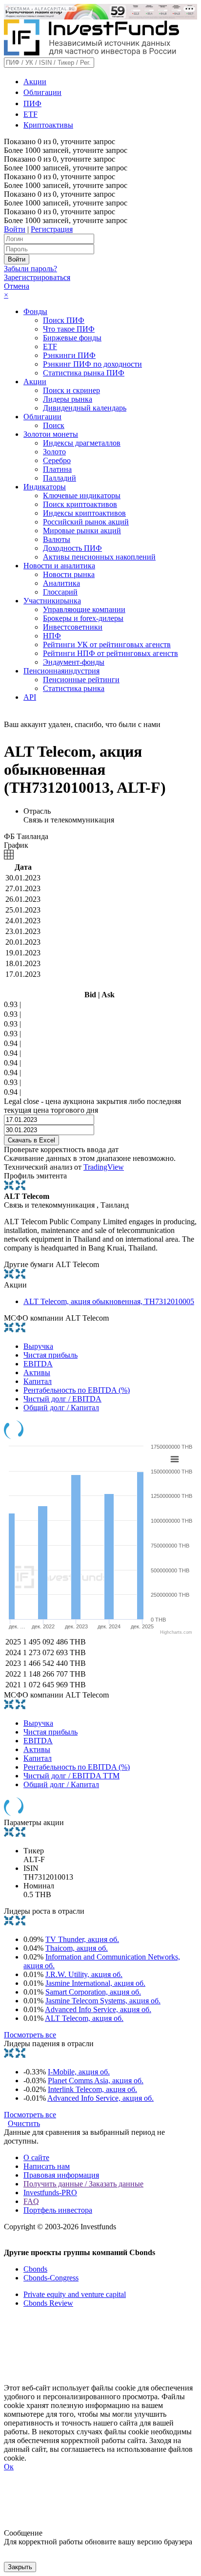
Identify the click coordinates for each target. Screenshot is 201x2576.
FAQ (31, 2201)
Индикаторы (45, 487)
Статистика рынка (74, 688)
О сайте (36, 2157)
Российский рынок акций (86, 522)
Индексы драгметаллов (82, 443)
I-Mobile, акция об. (79, 2072)
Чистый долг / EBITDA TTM (71, 1776)
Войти (15, 229)
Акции (35, 82)
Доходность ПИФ (72, 548)
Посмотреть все (30, 2035)
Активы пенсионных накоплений (99, 557)
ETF (30, 114)
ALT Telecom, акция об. (84, 2018)
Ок (9, 2467)
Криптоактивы (48, 125)
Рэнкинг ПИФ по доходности (92, 364)
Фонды (35, 311)
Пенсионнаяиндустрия (61, 671)
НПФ (52, 636)
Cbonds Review (48, 2303)
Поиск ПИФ (64, 320)
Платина (57, 469)
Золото (54, 452)
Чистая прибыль (50, 1355)
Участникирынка (52, 601)
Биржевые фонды (72, 338)
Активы (37, 1372)
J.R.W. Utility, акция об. (84, 1974)
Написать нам (47, 2166)
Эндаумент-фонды (74, 662)
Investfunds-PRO (50, 2193)
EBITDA (38, 1364)
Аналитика (61, 583)
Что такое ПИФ (69, 329)
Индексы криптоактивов (84, 513)
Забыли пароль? (30, 269)
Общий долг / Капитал (61, 1408)
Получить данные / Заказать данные (83, 2184)
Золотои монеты (51, 434)
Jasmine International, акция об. (95, 1983)
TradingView (104, 1167)
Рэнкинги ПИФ (69, 355)
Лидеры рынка (68, 399)
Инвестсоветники (73, 627)
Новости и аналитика (59, 566)
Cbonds (35, 2269)
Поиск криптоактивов (80, 504)
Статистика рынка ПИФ (84, 373)
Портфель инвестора (58, 2210)
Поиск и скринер (71, 390)
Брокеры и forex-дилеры (83, 618)
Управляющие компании (84, 609)
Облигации (42, 92)
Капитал (38, 1381)
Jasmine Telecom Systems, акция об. (103, 2001)
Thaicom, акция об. (77, 1948)
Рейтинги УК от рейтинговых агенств (107, 644)
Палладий (60, 478)
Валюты (57, 539)
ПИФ (32, 103)
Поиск (54, 425)
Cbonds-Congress (51, 2278)
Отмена (17, 286)
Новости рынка (69, 574)
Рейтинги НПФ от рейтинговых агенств (111, 653)
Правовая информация (61, 2175)
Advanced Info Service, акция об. (98, 2009)
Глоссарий (60, 592)
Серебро (57, 460)
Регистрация (52, 229)
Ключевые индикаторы (82, 495)
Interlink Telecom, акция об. (92, 2089)
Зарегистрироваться (37, 277)
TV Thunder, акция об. (82, 1939)
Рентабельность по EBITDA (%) (77, 1390)
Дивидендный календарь (85, 408)
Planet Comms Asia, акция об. (96, 2081)
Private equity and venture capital (75, 2294)
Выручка (38, 1346)
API (30, 697)
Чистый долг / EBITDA (62, 1399)
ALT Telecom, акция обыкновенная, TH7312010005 (109, 1301)
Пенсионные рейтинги (81, 680)
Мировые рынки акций (82, 531)
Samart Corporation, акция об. (93, 1992)
